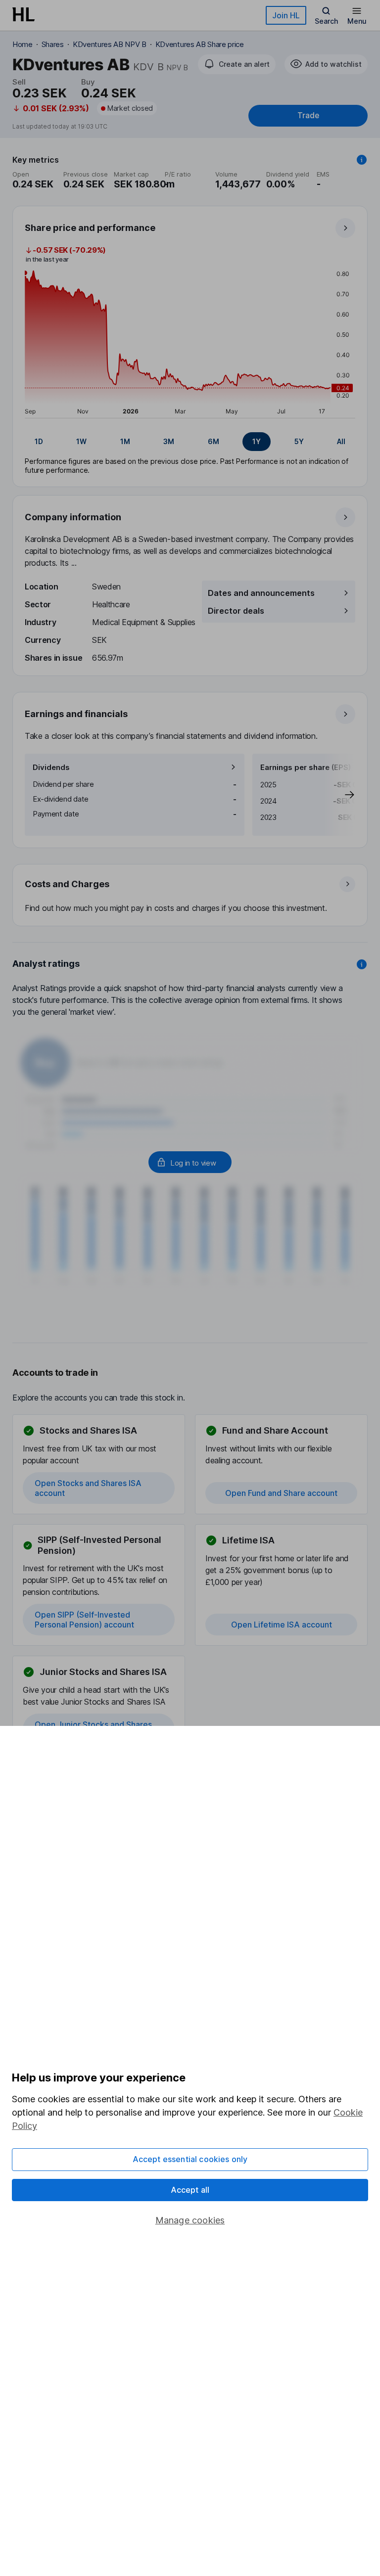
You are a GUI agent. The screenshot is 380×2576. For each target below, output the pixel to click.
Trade (308, 115)
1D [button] (39, 441)
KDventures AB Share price (200, 44)
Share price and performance (90, 228)
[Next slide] (339, 795)
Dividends (51, 767)
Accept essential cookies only (190, 2159)
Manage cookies (190, 2220)
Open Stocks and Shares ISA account (88, 1488)
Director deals (236, 611)
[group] (190, 442)
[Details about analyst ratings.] (362, 964)
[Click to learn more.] (362, 160)
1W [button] (81, 441)
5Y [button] (299, 441)
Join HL (286, 15)
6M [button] (214, 441)
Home (23, 44)
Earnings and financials (76, 714)
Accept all (190, 2190)
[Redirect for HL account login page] (190, 1162)
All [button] (341, 441)
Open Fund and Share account (281, 1493)
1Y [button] (257, 441)
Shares (53, 44)
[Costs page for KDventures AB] (190, 896)
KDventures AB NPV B (110, 44)
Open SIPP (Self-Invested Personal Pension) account (84, 1620)
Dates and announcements (261, 593)
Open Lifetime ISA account (282, 1625)
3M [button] (169, 441)
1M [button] (125, 441)
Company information (73, 517)
